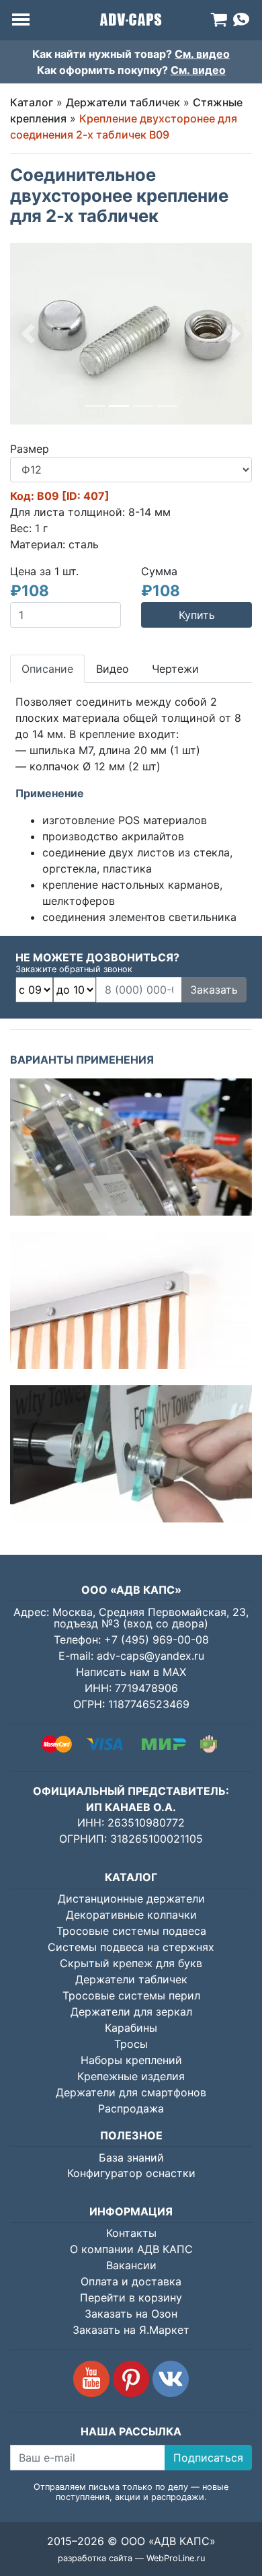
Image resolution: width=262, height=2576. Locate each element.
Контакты (131, 2233)
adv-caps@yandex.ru (150, 1656)
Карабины (131, 2028)
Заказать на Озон (131, 2314)
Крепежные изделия (131, 2076)
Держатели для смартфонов (131, 2092)
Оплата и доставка (131, 2281)
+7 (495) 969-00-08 (157, 1640)
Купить (197, 615)
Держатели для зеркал (131, 2012)
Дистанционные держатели (131, 1899)
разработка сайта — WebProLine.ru (131, 2558)
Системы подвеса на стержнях (131, 1947)
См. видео (202, 54)
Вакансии (131, 2265)
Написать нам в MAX (131, 1672)
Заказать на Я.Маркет (131, 2330)
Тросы (131, 2044)
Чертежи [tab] (175, 669)
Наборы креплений (131, 2060)
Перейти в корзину (131, 2297)
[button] (28, 334)
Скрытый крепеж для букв (131, 1963)
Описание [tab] (47, 669)
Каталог (32, 102)
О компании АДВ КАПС (131, 2249)
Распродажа (131, 2108)
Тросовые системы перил (131, 1995)
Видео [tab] (113, 669)
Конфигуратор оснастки (131, 2173)
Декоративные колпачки (131, 1915)
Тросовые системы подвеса (131, 1931)
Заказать (214, 990)
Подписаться (208, 2458)
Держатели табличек (123, 102)
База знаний (131, 2158)
